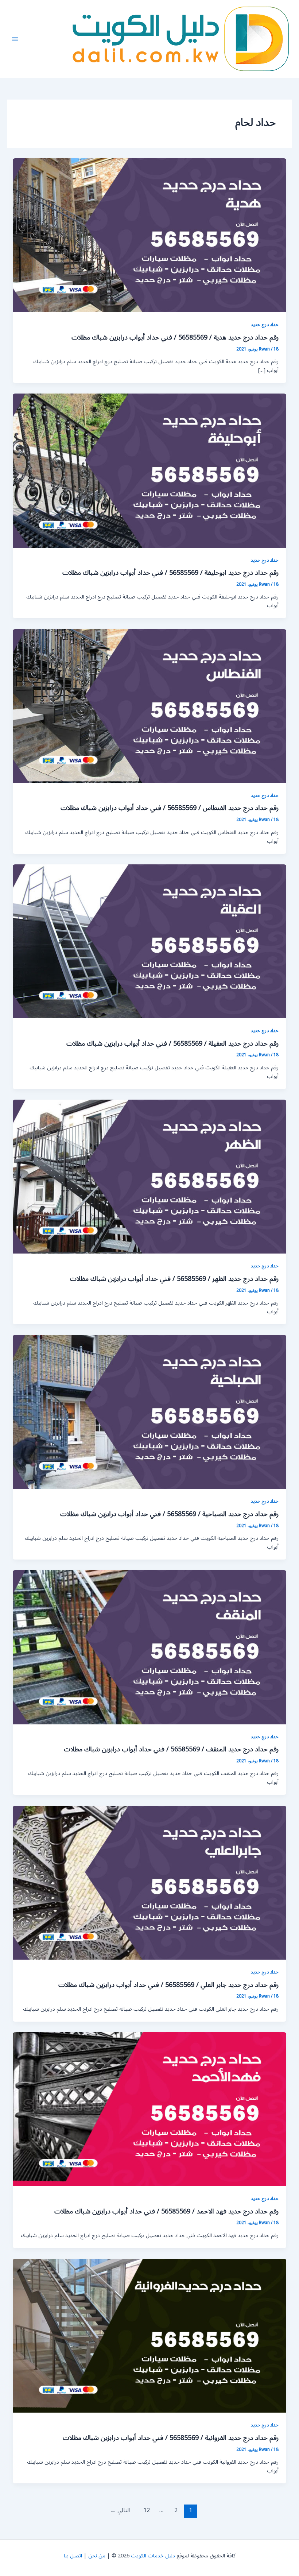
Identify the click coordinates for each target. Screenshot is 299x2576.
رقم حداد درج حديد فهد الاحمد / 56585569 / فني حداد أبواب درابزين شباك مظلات (166, 2211)
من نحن (97, 2556)
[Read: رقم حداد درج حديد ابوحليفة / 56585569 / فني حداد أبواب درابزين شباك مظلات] (150, 470)
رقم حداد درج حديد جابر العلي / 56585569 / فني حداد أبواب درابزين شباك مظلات (168, 1985)
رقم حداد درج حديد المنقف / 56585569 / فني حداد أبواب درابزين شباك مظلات (171, 1749)
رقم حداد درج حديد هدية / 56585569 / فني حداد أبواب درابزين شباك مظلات (175, 337)
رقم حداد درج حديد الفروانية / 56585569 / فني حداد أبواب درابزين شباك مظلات (171, 2438)
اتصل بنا (73, 2556)
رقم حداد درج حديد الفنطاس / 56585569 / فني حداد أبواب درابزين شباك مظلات (170, 808)
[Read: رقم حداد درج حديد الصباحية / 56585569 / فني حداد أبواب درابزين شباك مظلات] (150, 1412)
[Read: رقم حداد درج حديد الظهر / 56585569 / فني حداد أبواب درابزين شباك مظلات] (150, 1176)
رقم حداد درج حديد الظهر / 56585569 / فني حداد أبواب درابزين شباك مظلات (174, 1279)
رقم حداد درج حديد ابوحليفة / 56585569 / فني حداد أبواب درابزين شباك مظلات (170, 573)
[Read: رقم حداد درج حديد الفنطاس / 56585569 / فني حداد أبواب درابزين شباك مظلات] (150, 706)
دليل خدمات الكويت (153, 2556)
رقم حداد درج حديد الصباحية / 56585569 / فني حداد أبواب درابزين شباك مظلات (169, 1514)
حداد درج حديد (265, 324)
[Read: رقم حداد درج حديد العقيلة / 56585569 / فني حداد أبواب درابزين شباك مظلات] (150, 941)
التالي (120, 2510)
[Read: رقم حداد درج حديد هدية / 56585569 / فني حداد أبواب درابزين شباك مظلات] (150, 235)
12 (147, 2510)
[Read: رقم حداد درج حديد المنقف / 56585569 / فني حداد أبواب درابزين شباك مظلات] (150, 1647)
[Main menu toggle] (15, 39)
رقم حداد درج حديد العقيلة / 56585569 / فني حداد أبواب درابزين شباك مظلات (172, 1043)
